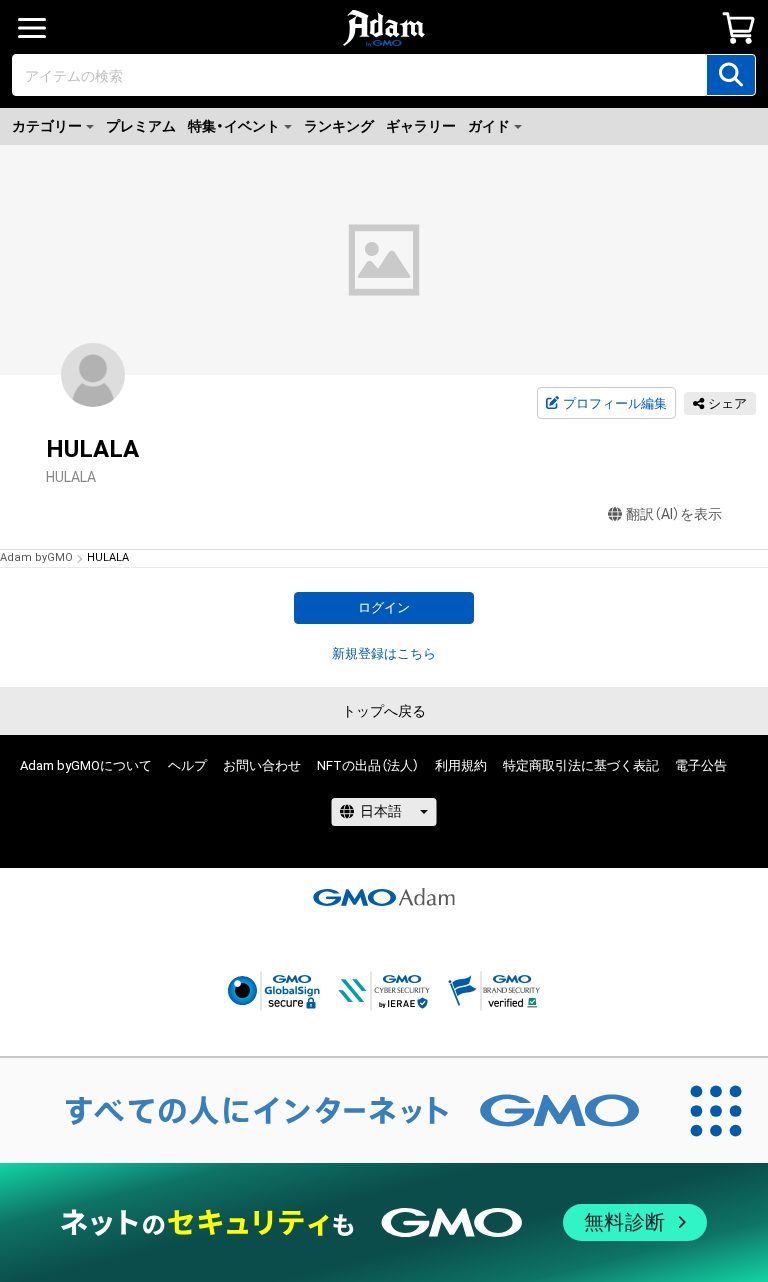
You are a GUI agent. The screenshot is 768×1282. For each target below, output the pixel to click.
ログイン (384, 607)
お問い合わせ (262, 765)
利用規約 (461, 765)
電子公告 (701, 765)
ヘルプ (187, 765)
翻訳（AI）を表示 (674, 514)
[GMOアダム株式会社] (384, 897)
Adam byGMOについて (86, 765)
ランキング (339, 126)
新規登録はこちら (384, 653)
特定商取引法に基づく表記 (581, 765)
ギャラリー (421, 126)
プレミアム (141, 126)
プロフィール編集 (615, 403)
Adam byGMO (36, 557)
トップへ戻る (384, 711)
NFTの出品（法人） (368, 765)
